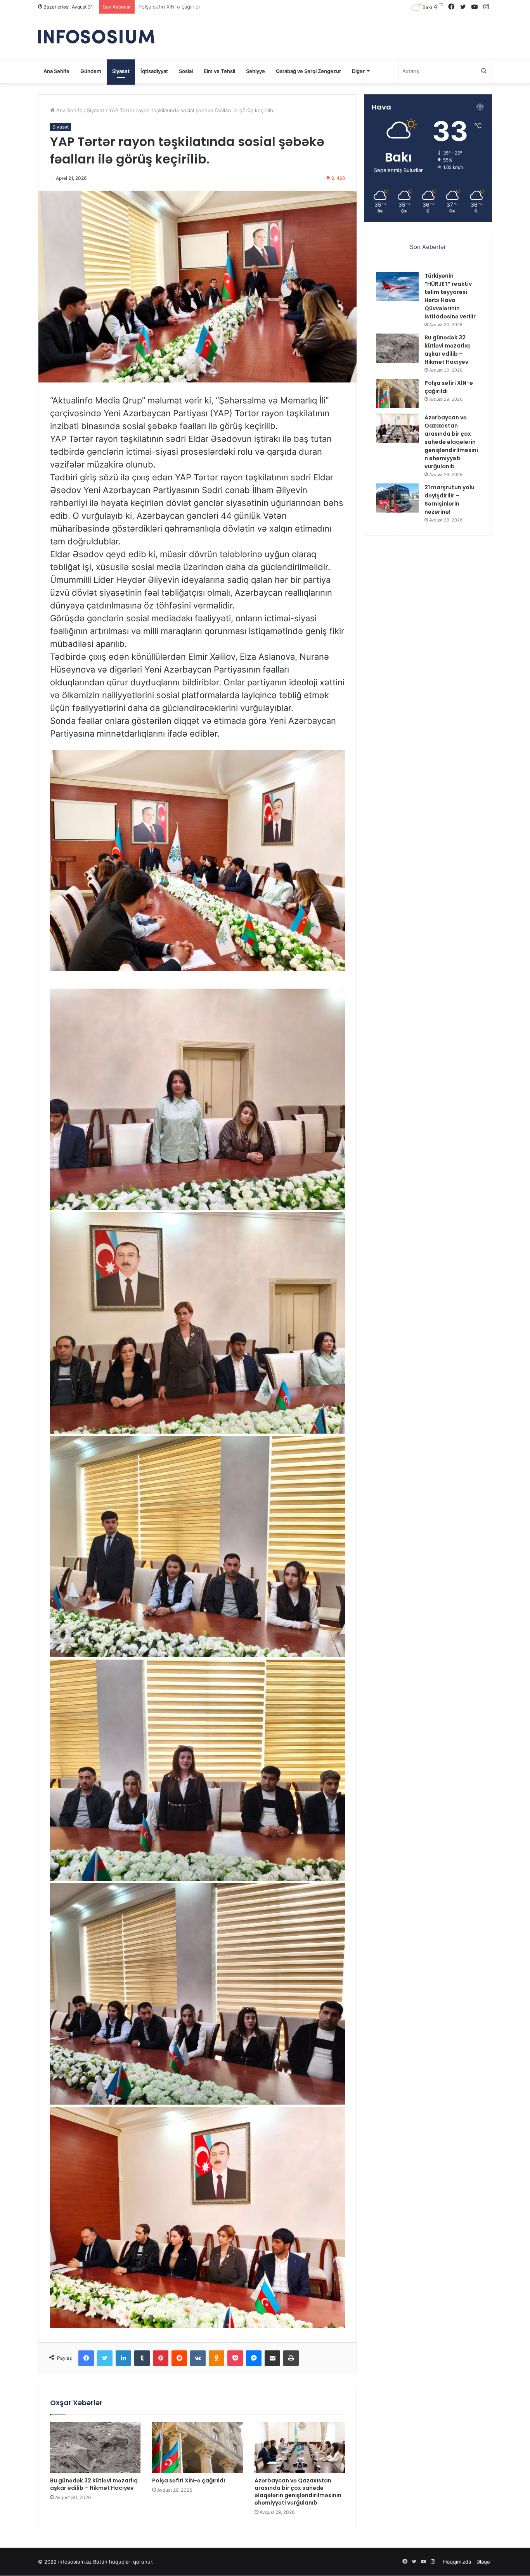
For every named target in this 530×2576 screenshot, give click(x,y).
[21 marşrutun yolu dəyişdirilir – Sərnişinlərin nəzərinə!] (397, 498)
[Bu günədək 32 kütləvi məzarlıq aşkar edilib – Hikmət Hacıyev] (95, 2448)
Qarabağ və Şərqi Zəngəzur (308, 71)
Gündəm (91, 71)
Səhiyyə (255, 71)
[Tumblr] (142, 2358)
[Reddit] (179, 2358)
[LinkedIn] (123, 2358)
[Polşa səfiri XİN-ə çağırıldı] (197, 2448)
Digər (358, 71)
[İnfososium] (96, 37)
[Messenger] (254, 2358)
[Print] (291, 2358)
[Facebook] (86, 2358)
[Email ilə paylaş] (272, 2358)
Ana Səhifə (56, 71)
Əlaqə (483, 2562)
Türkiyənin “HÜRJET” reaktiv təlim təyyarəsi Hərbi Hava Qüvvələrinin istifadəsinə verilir (450, 296)
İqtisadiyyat (154, 71)
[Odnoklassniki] (217, 2358)
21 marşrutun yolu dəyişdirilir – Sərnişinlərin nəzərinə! (203, 7)
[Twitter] (105, 2358)
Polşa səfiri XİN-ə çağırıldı (189, 2480)
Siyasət (121, 71)
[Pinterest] (161, 2358)
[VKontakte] (198, 2358)
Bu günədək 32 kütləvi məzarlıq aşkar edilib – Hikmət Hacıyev (94, 2484)
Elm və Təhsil (219, 71)
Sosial (186, 71)
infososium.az (75, 2562)
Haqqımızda (457, 2562)
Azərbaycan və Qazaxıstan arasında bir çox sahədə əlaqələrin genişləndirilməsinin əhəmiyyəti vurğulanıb (298, 2492)
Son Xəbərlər (428, 247)
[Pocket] (235, 2358)
